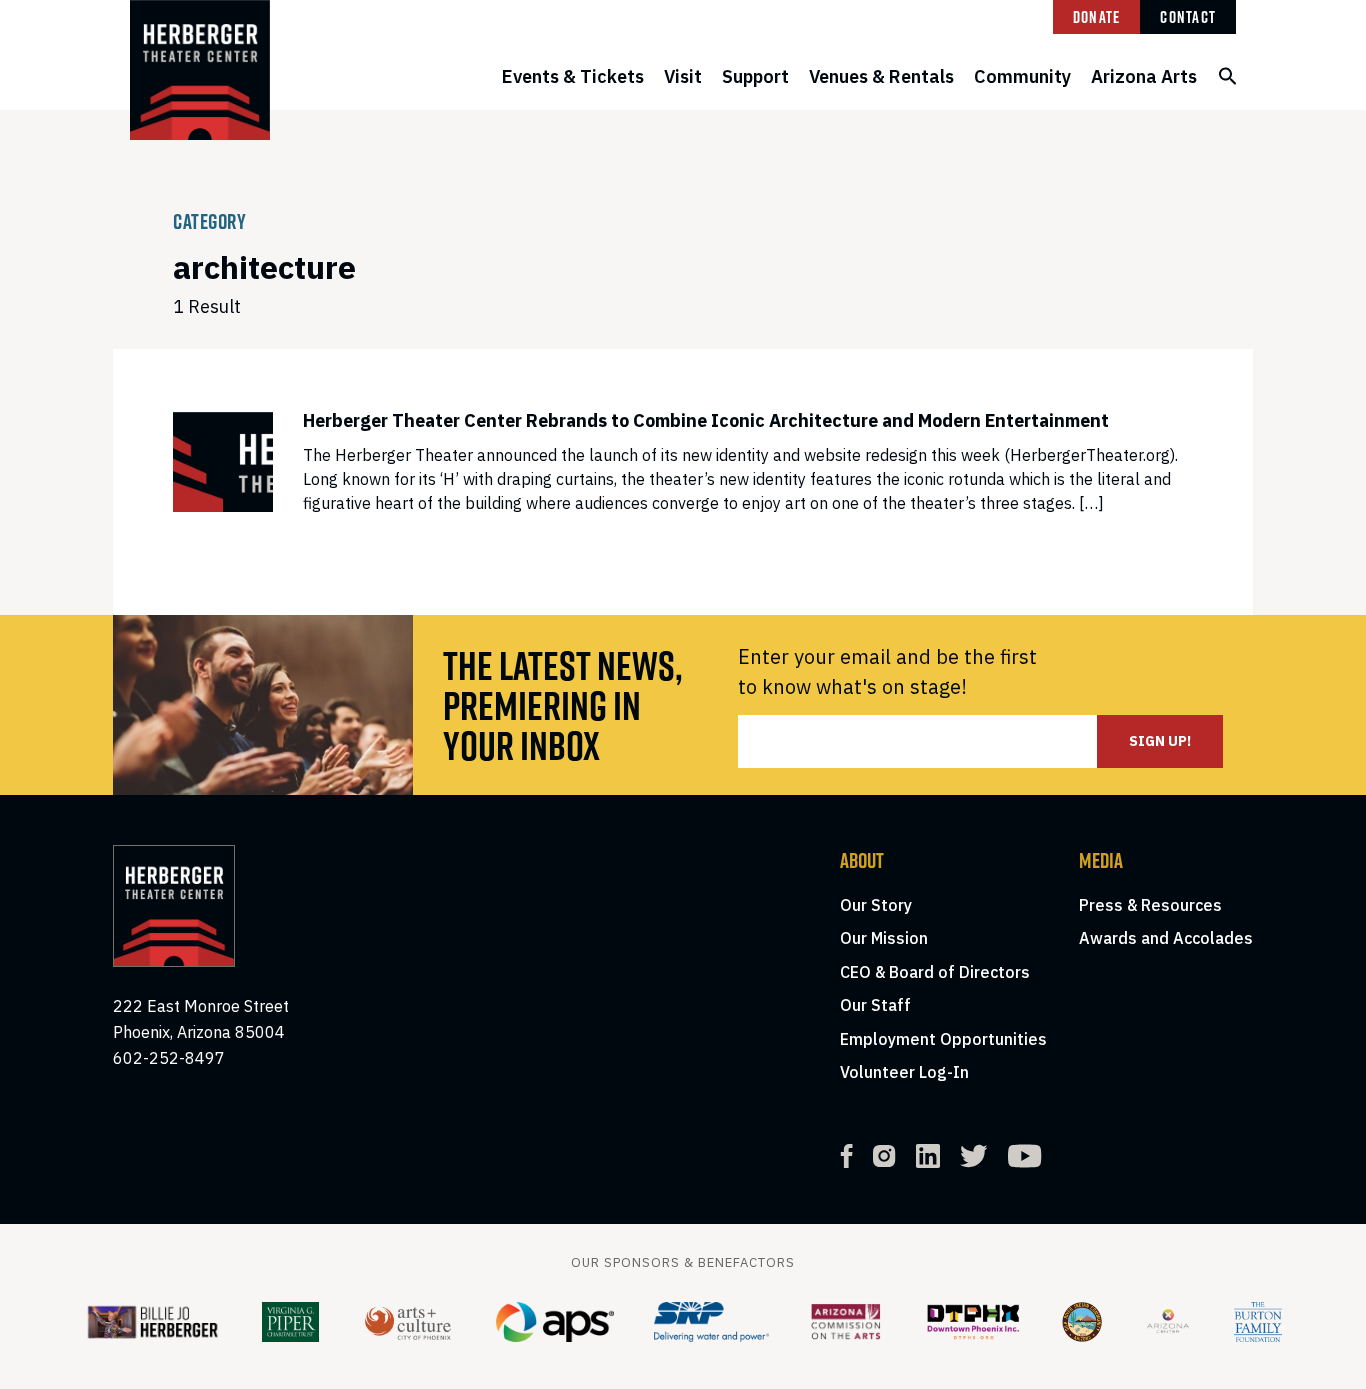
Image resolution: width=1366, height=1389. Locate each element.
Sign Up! (1160, 741)
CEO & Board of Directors (935, 972)
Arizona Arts (1144, 76)
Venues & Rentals (881, 76)
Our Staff (875, 1005)
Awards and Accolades (1166, 938)
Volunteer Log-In (904, 1072)
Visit (683, 76)
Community (1022, 76)
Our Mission (884, 938)
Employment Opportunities (943, 1039)
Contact (1188, 17)
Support (755, 76)
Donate (1097, 17)
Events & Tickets (573, 76)
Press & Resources (1150, 905)
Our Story (876, 905)
